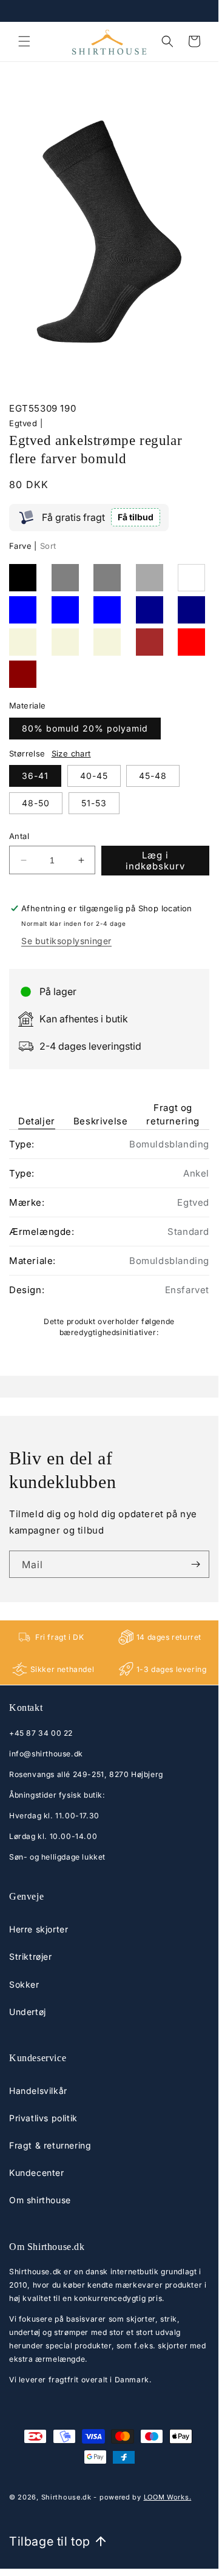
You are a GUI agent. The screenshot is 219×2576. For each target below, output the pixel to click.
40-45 (94, 776)
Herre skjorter (39, 1929)
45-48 (153, 776)
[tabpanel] (109, 1238)
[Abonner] (195, 1564)
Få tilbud (136, 517)
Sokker (24, 1984)
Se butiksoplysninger (66, 941)
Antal (19, 836)
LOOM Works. (168, 2497)
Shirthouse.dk (66, 2497)
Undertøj (28, 2012)
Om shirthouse (40, 2200)
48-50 (36, 803)
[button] (24, 41)
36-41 (35, 776)
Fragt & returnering (50, 2145)
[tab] (37, 1106)
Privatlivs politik (43, 2118)
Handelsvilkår (38, 2091)
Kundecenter (37, 2173)
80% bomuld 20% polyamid (85, 728)
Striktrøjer (31, 1956)
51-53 (94, 803)
